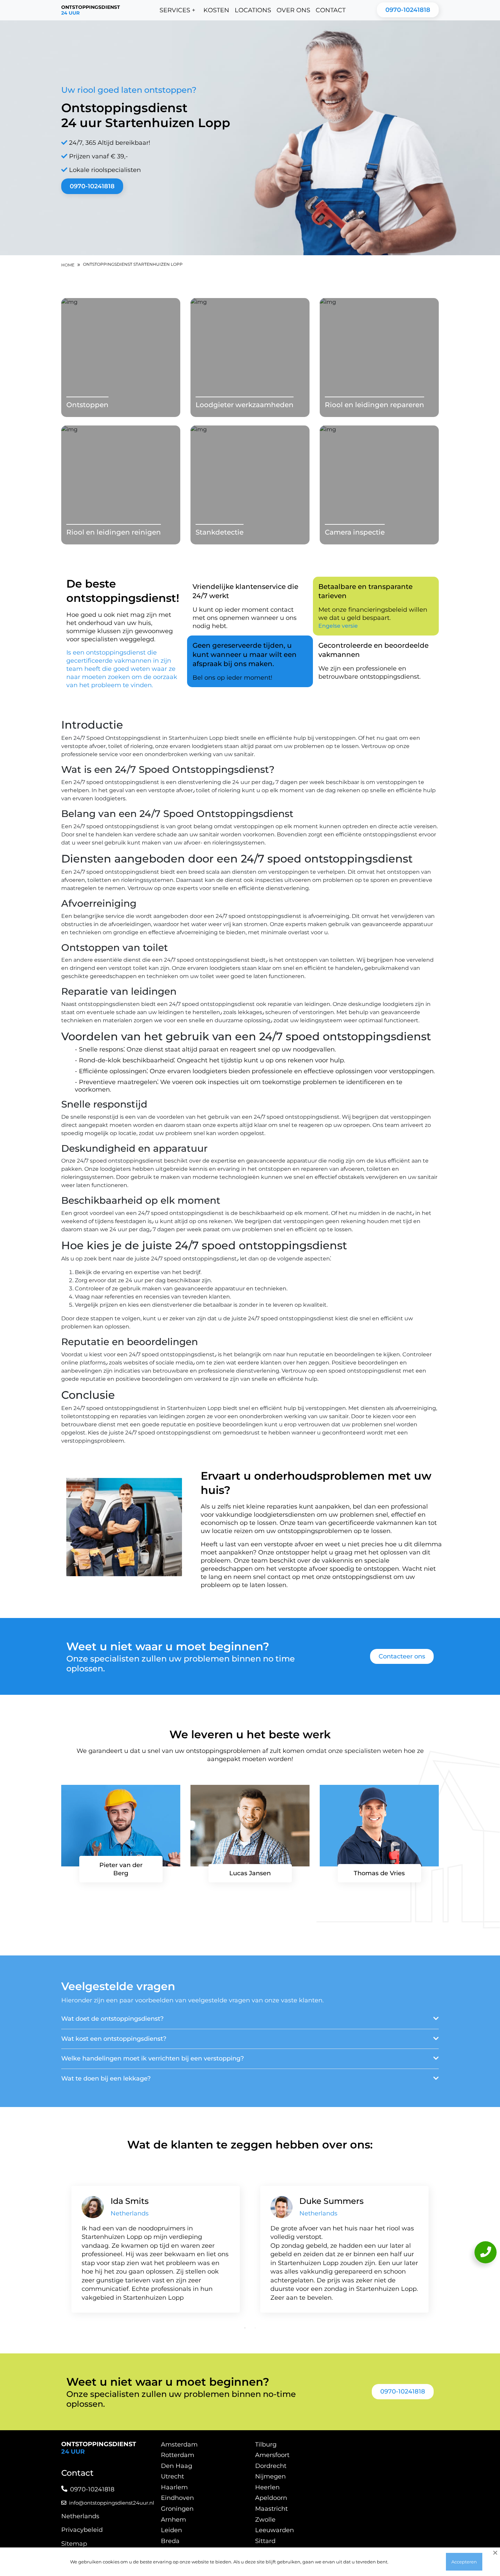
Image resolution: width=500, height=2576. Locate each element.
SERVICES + (177, 10)
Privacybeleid (82, 2530)
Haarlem (174, 2487)
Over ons (293, 10)
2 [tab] (255, 2328)
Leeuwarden (274, 2530)
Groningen (177, 2509)
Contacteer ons (402, 1656)
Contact (331, 10)
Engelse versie (338, 626)
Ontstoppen (87, 405)
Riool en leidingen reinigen (114, 532)
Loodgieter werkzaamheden (245, 405)
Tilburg (266, 2444)
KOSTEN (216, 10)
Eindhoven (177, 2498)
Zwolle (265, 2520)
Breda (170, 2541)
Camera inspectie (355, 532)
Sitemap (74, 2544)
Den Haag (177, 2466)
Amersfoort (272, 2455)
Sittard (265, 2541)
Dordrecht (271, 2466)
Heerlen (267, 2487)
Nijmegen (270, 2476)
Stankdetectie (220, 532)
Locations (253, 10)
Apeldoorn (271, 2498)
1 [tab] (245, 2328)
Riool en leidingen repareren (374, 405)
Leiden (171, 2530)
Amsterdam (179, 2444)
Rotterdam (178, 2455)
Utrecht (172, 2476)
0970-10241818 (408, 10)
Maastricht (271, 2509)
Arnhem (173, 2520)
